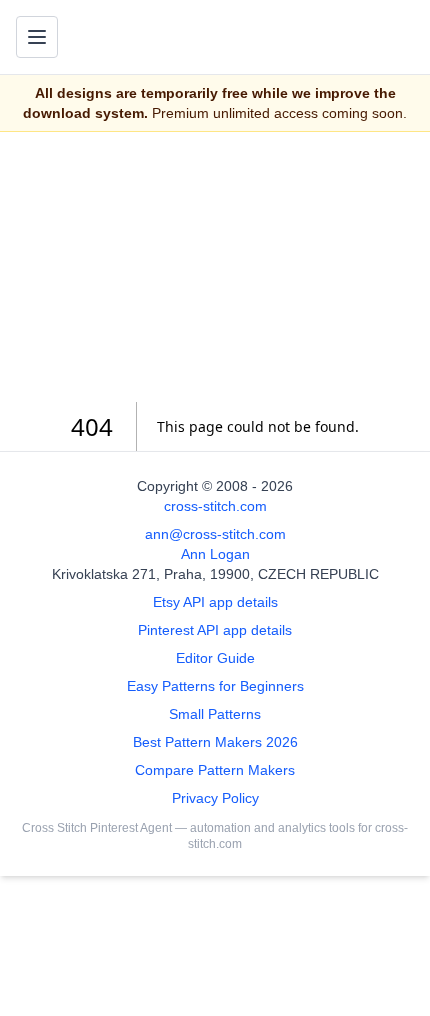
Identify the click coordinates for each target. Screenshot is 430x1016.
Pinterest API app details (215, 630)
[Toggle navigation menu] (37, 37)
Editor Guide (215, 658)
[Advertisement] (215, 267)
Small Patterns (215, 714)
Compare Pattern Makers (215, 770)
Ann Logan (215, 554)
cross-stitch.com (215, 506)
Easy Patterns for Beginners (215, 686)
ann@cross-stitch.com (215, 534)
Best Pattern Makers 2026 (215, 742)
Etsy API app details (215, 602)
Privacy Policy (215, 798)
